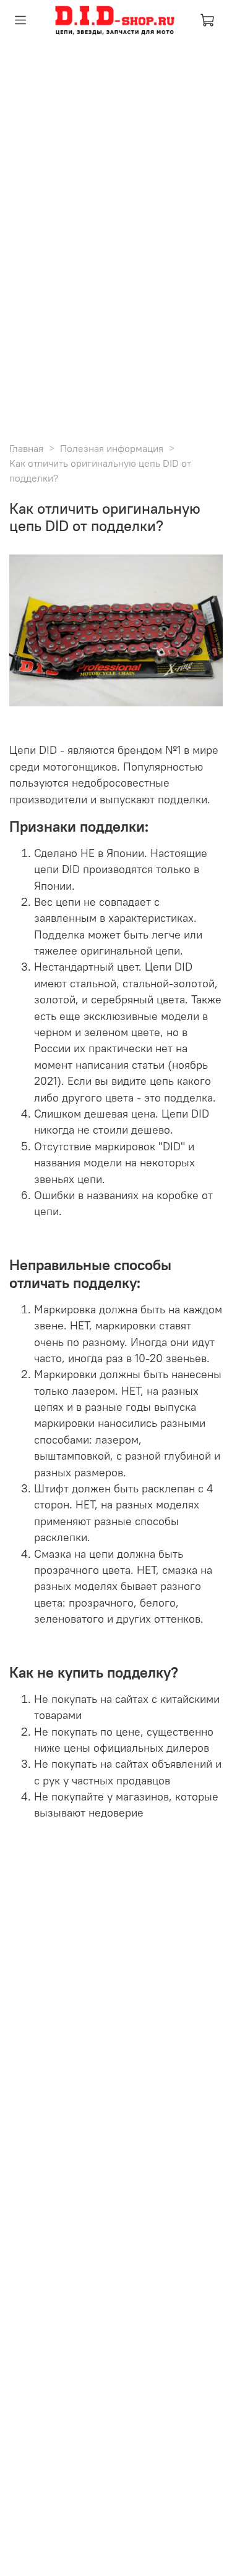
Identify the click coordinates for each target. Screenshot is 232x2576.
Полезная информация (112, 448)
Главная (26, 448)
